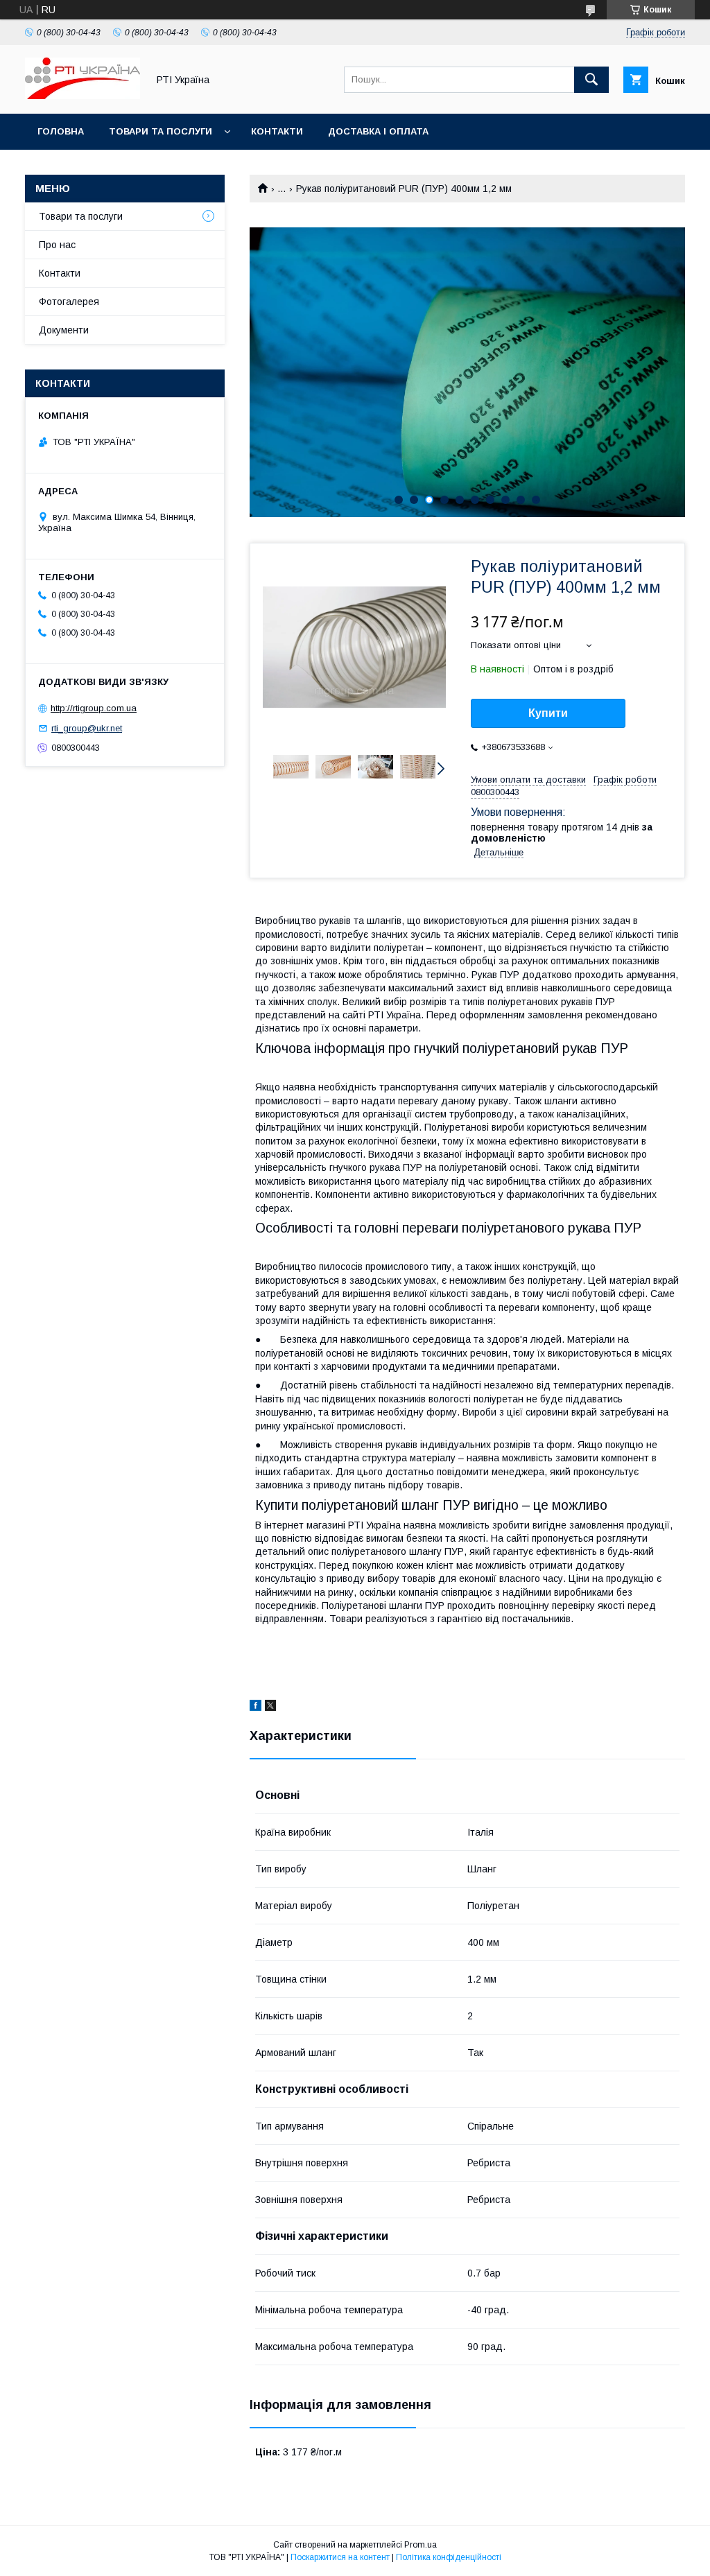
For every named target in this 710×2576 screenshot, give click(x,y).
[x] (270, 1707)
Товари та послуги (161, 131)
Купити (548, 713)
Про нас (57, 245)
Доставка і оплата (378, 131)
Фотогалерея (69, 302)
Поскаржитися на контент (340, 2557)
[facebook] (256, 1707)
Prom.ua (421, 2545)
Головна (61, 131)
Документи (64, 330)
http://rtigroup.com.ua (94, 708)
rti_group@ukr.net (87, 728)
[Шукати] (591, 80)
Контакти (277, 131)
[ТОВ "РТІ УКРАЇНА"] (83, 96)
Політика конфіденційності (449, 2557)
